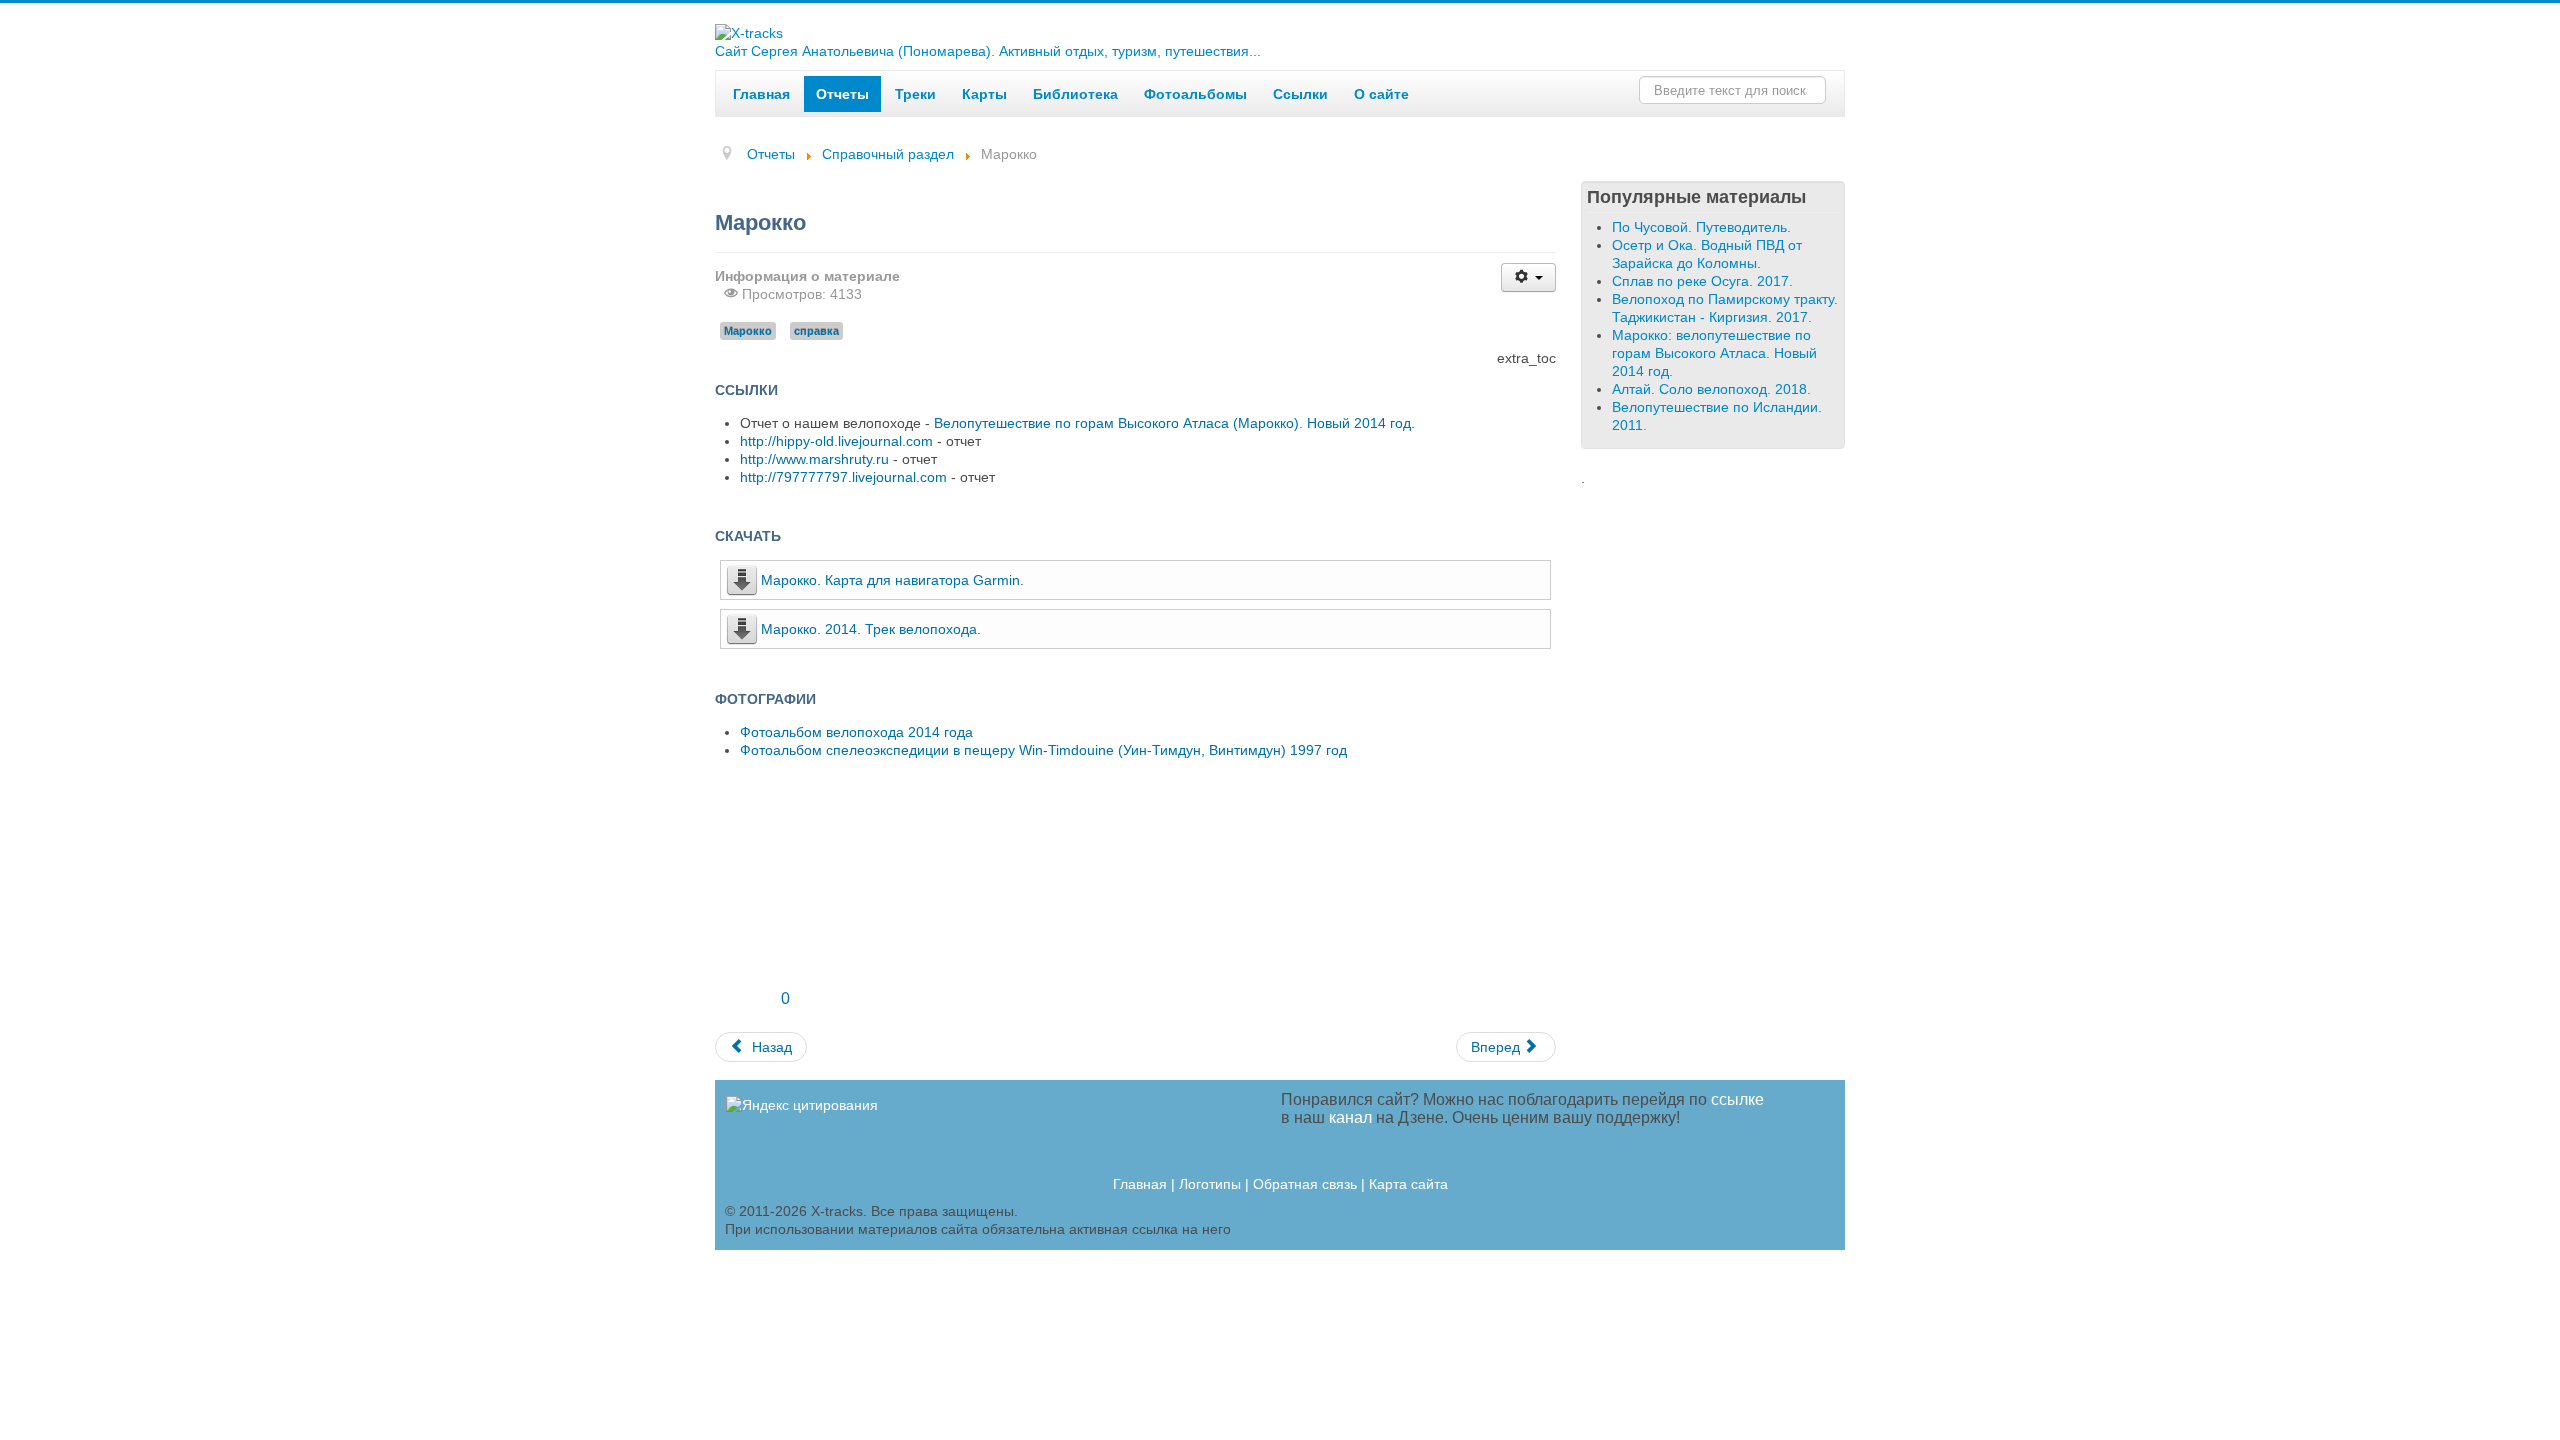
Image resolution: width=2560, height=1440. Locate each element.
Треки (915, 94)
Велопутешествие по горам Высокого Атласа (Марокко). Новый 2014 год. (1174, 423)
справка (816, 331)
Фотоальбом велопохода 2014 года (856, 732)
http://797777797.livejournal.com (843, 477)
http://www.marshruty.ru (814, 459)
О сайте (1381, 94)
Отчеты (842, 94)
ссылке (1737, 1099)
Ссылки (1300, 94)
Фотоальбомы (1195, 94)
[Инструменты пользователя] (1528, 277)
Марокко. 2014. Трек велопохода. (871, 629)
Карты (984, 94)
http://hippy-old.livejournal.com (836, 441)
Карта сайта (1408, 1184)
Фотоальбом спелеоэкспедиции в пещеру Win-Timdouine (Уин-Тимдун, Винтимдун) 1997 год (1043, 750)
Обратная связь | (1311, 1184)
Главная (761, 94)
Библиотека (1075, 94)
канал (1350, 1117)
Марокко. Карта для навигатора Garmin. (892, 580)
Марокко (748, 331)
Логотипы (1210, 1184)
